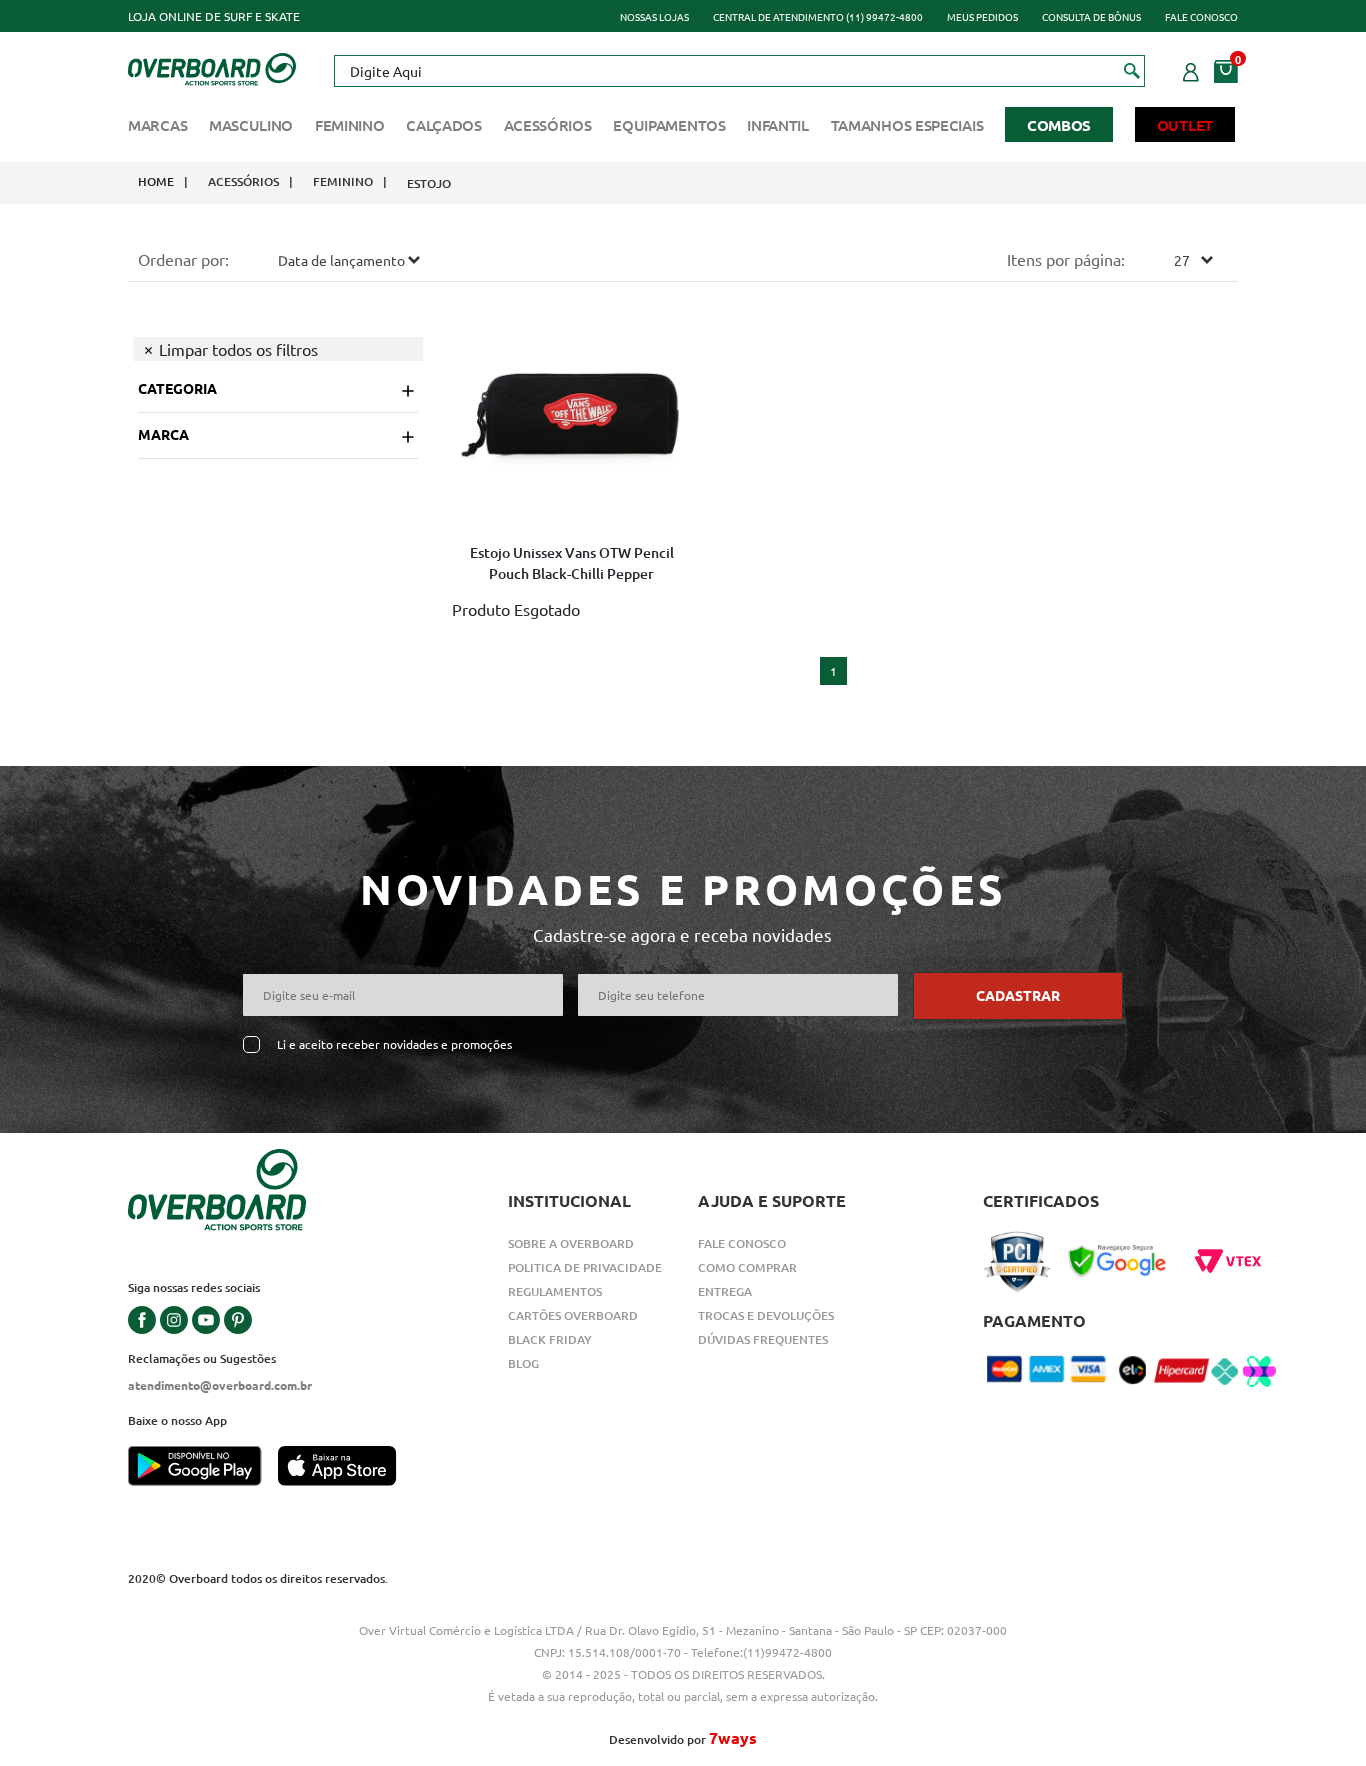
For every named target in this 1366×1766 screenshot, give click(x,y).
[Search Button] (1132, 70)
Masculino (251, 125)
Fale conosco (1201, 16)
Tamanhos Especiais (907, 125)
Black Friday (550, 1339)
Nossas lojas (654, 16)
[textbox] (739, 71)
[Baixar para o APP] (203, 1468)
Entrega (725, 1291)
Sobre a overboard (571, 1243)
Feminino (350, 125)
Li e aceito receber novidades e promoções (394, 1044)
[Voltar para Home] (212, 67)
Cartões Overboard (573, 1315)
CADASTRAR (1018, 995)
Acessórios (548, 125)
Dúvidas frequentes (763, 1339)
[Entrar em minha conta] (1191, 69)
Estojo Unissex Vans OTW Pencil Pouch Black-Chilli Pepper (572, 563)
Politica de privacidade (585, 1267)
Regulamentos (555, 1291)
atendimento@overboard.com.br (220, 1385)
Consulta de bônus (1091, 16)
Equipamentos (669, 125)
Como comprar (747, 1267)
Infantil (778, 125)
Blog (523, 1363)
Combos (1059, 125)
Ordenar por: (183, 259)
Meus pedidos (982, 16)
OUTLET (1185, 125)
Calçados (444, 125)
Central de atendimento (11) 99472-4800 (818, 16)
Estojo (429, 183)
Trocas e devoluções (766, 1315)
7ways (733, 1737)
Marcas (157, 125)
